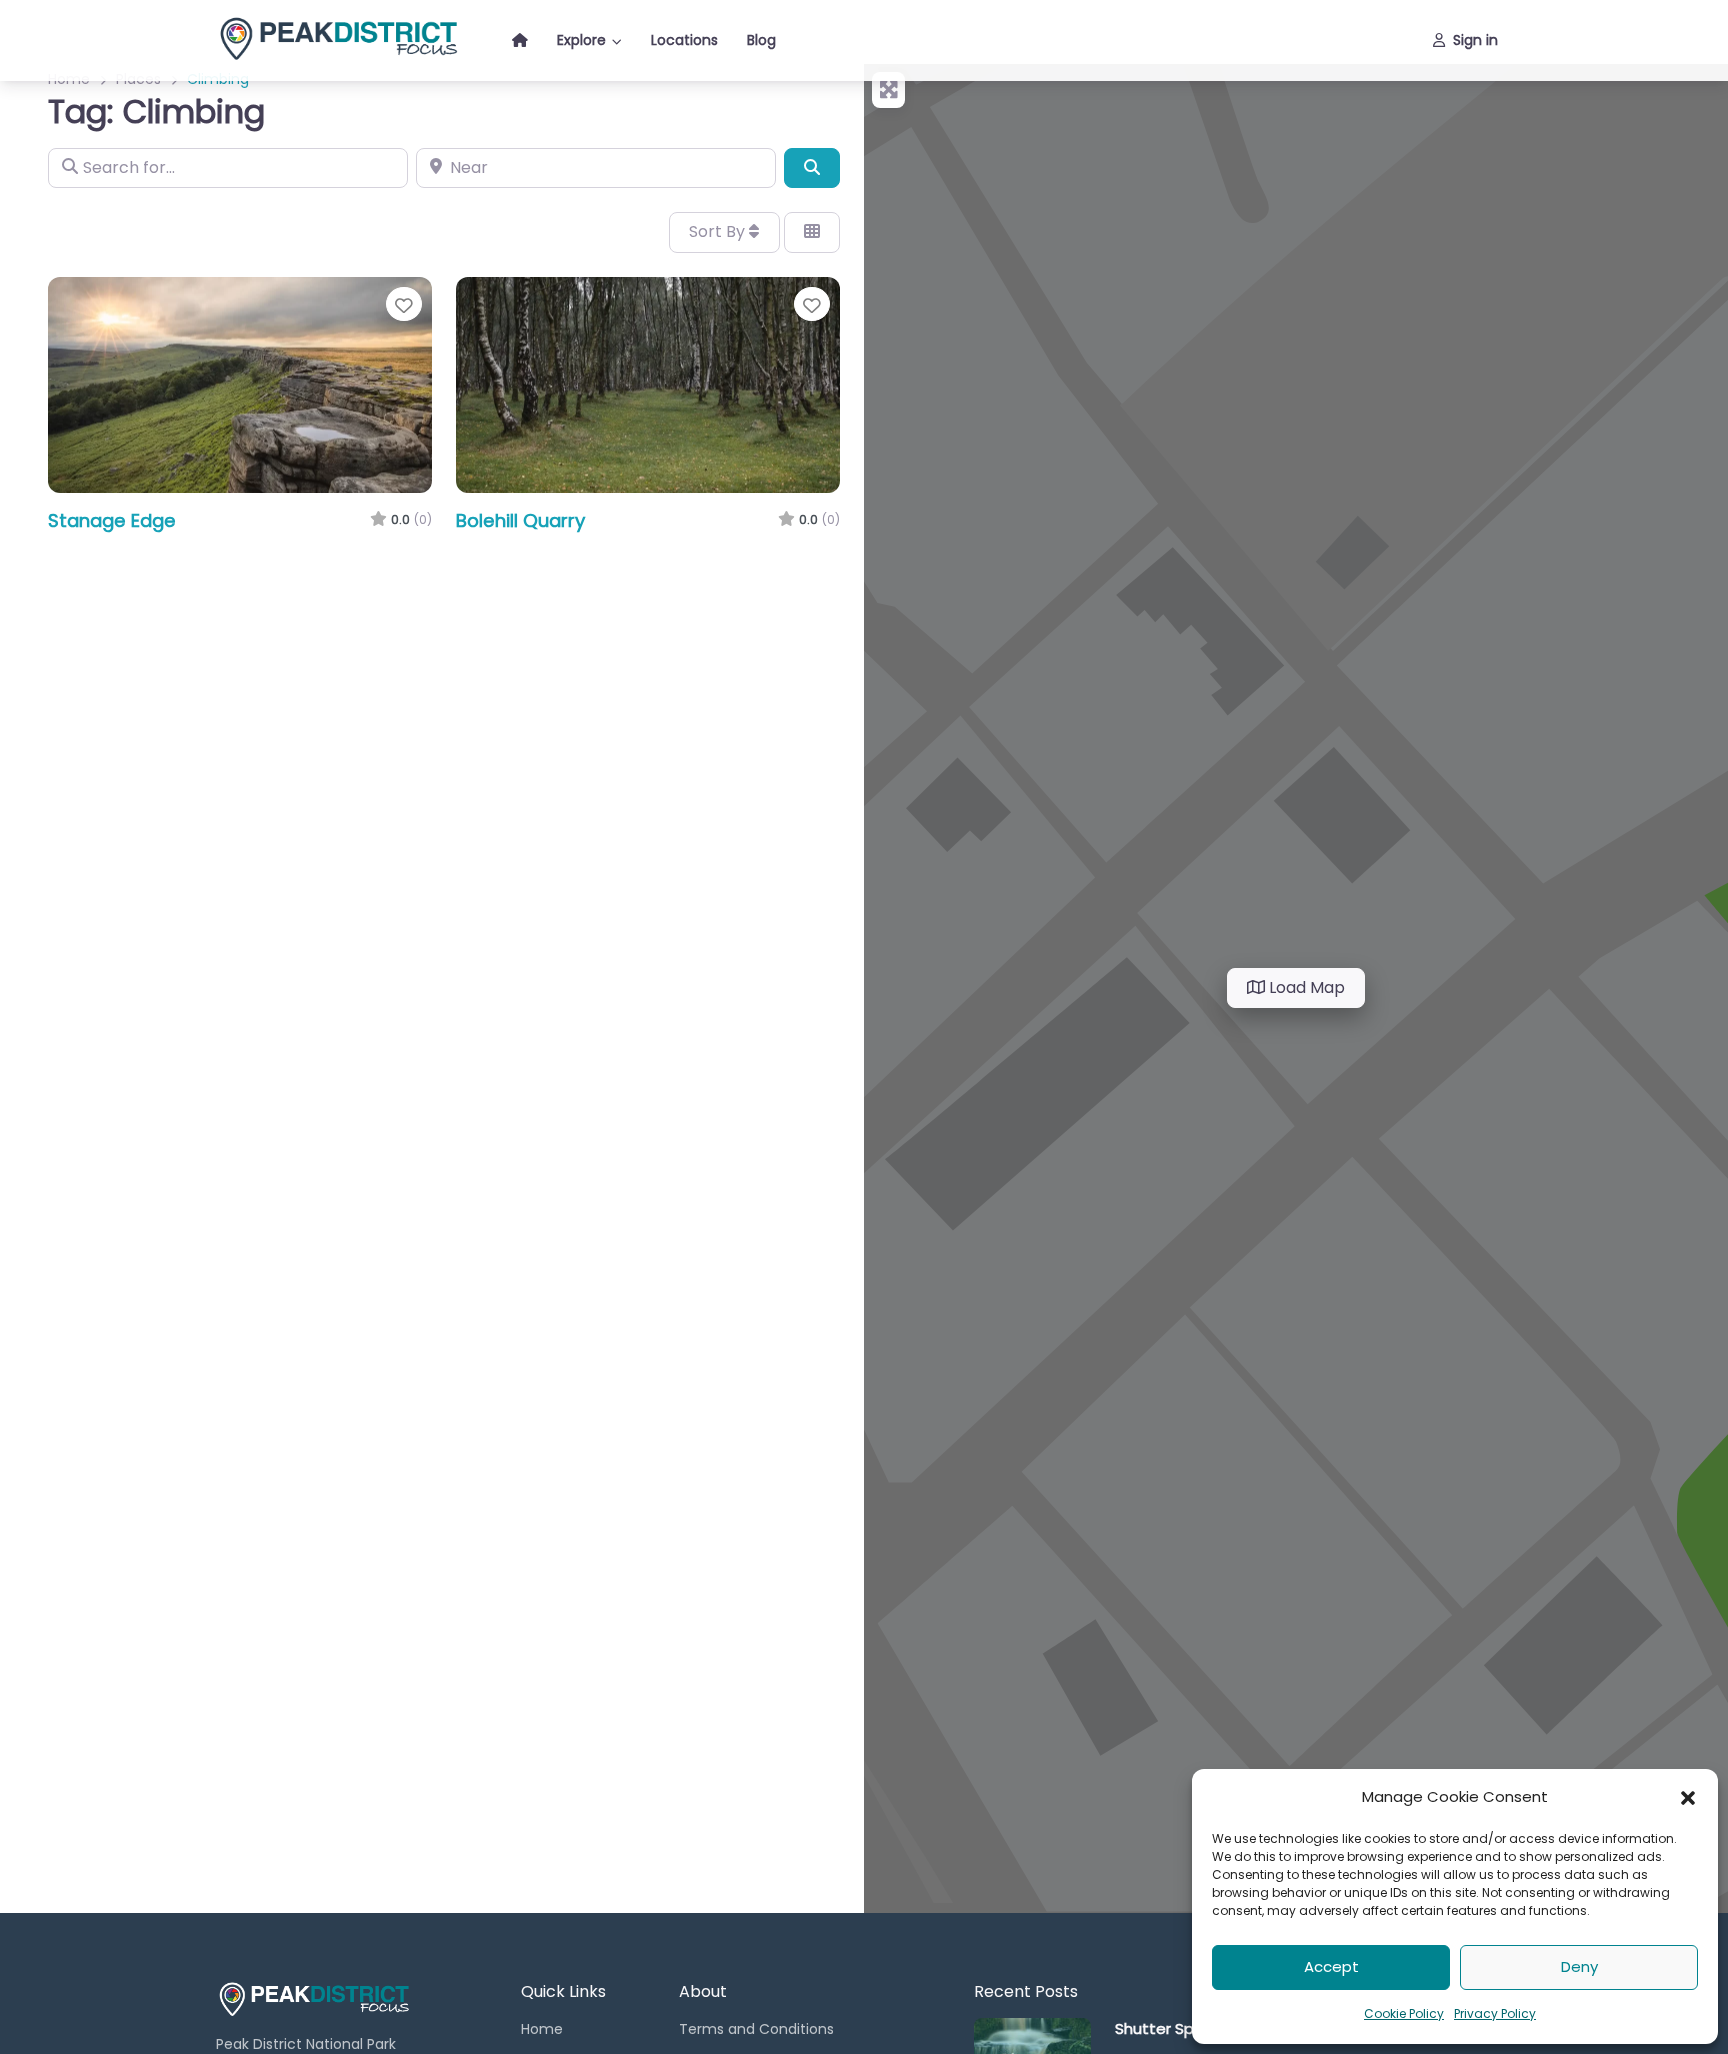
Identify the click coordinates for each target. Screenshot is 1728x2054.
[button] (1688, 1797)
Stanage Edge (112, 520)
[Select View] (812, 232)
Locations (684, 40)
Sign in (1475, 40)
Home (542, 2029)
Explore (581, 40)
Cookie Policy (1404, 2013)
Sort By (719, 231)
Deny (1579, 1966)
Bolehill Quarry (520, 520)
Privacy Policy (1495, 2013)
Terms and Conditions (756, 2029)
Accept (1331, 1966)
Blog (761, 40)
